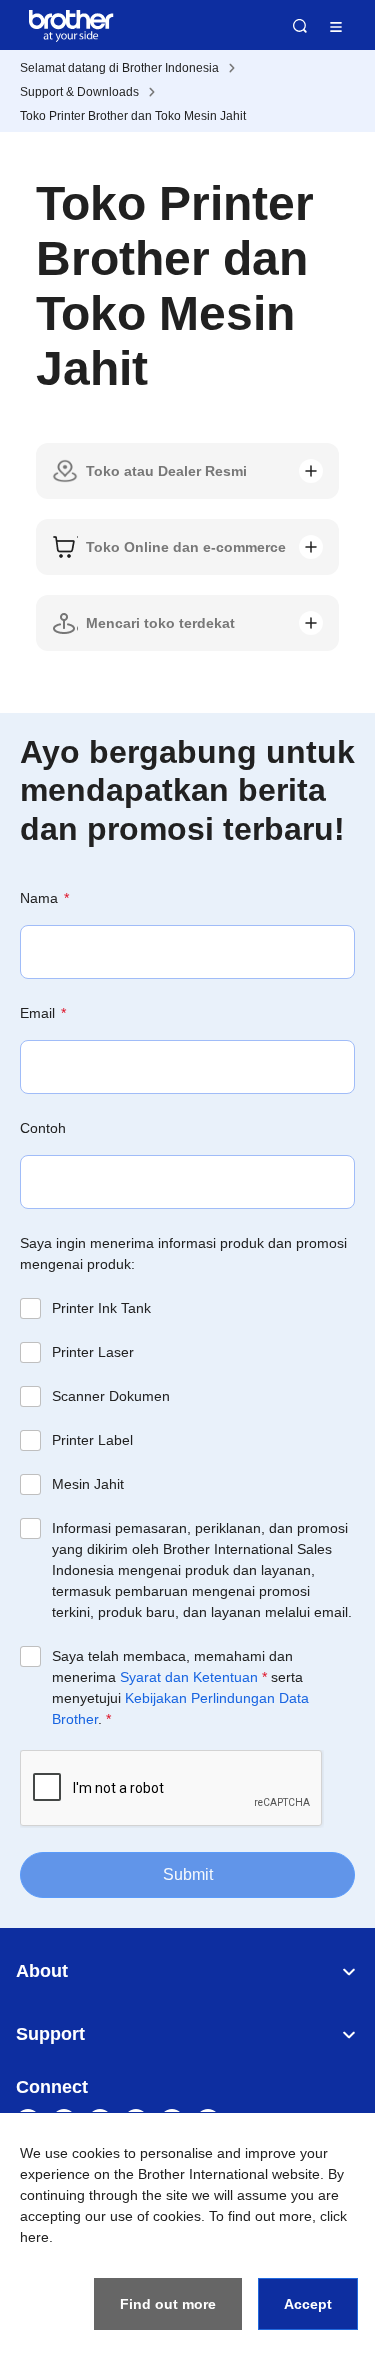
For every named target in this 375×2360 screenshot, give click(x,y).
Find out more (168, 2304)
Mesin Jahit (88, 1484)
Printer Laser (93, 1352)
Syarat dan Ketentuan (189, 1677)
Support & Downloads (79, 92)
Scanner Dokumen (111, 1396)
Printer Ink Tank (101, 1308)
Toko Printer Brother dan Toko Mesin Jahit (133, 116)
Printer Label (92, 1440)
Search (300, 26)
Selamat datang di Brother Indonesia (119, 68)
